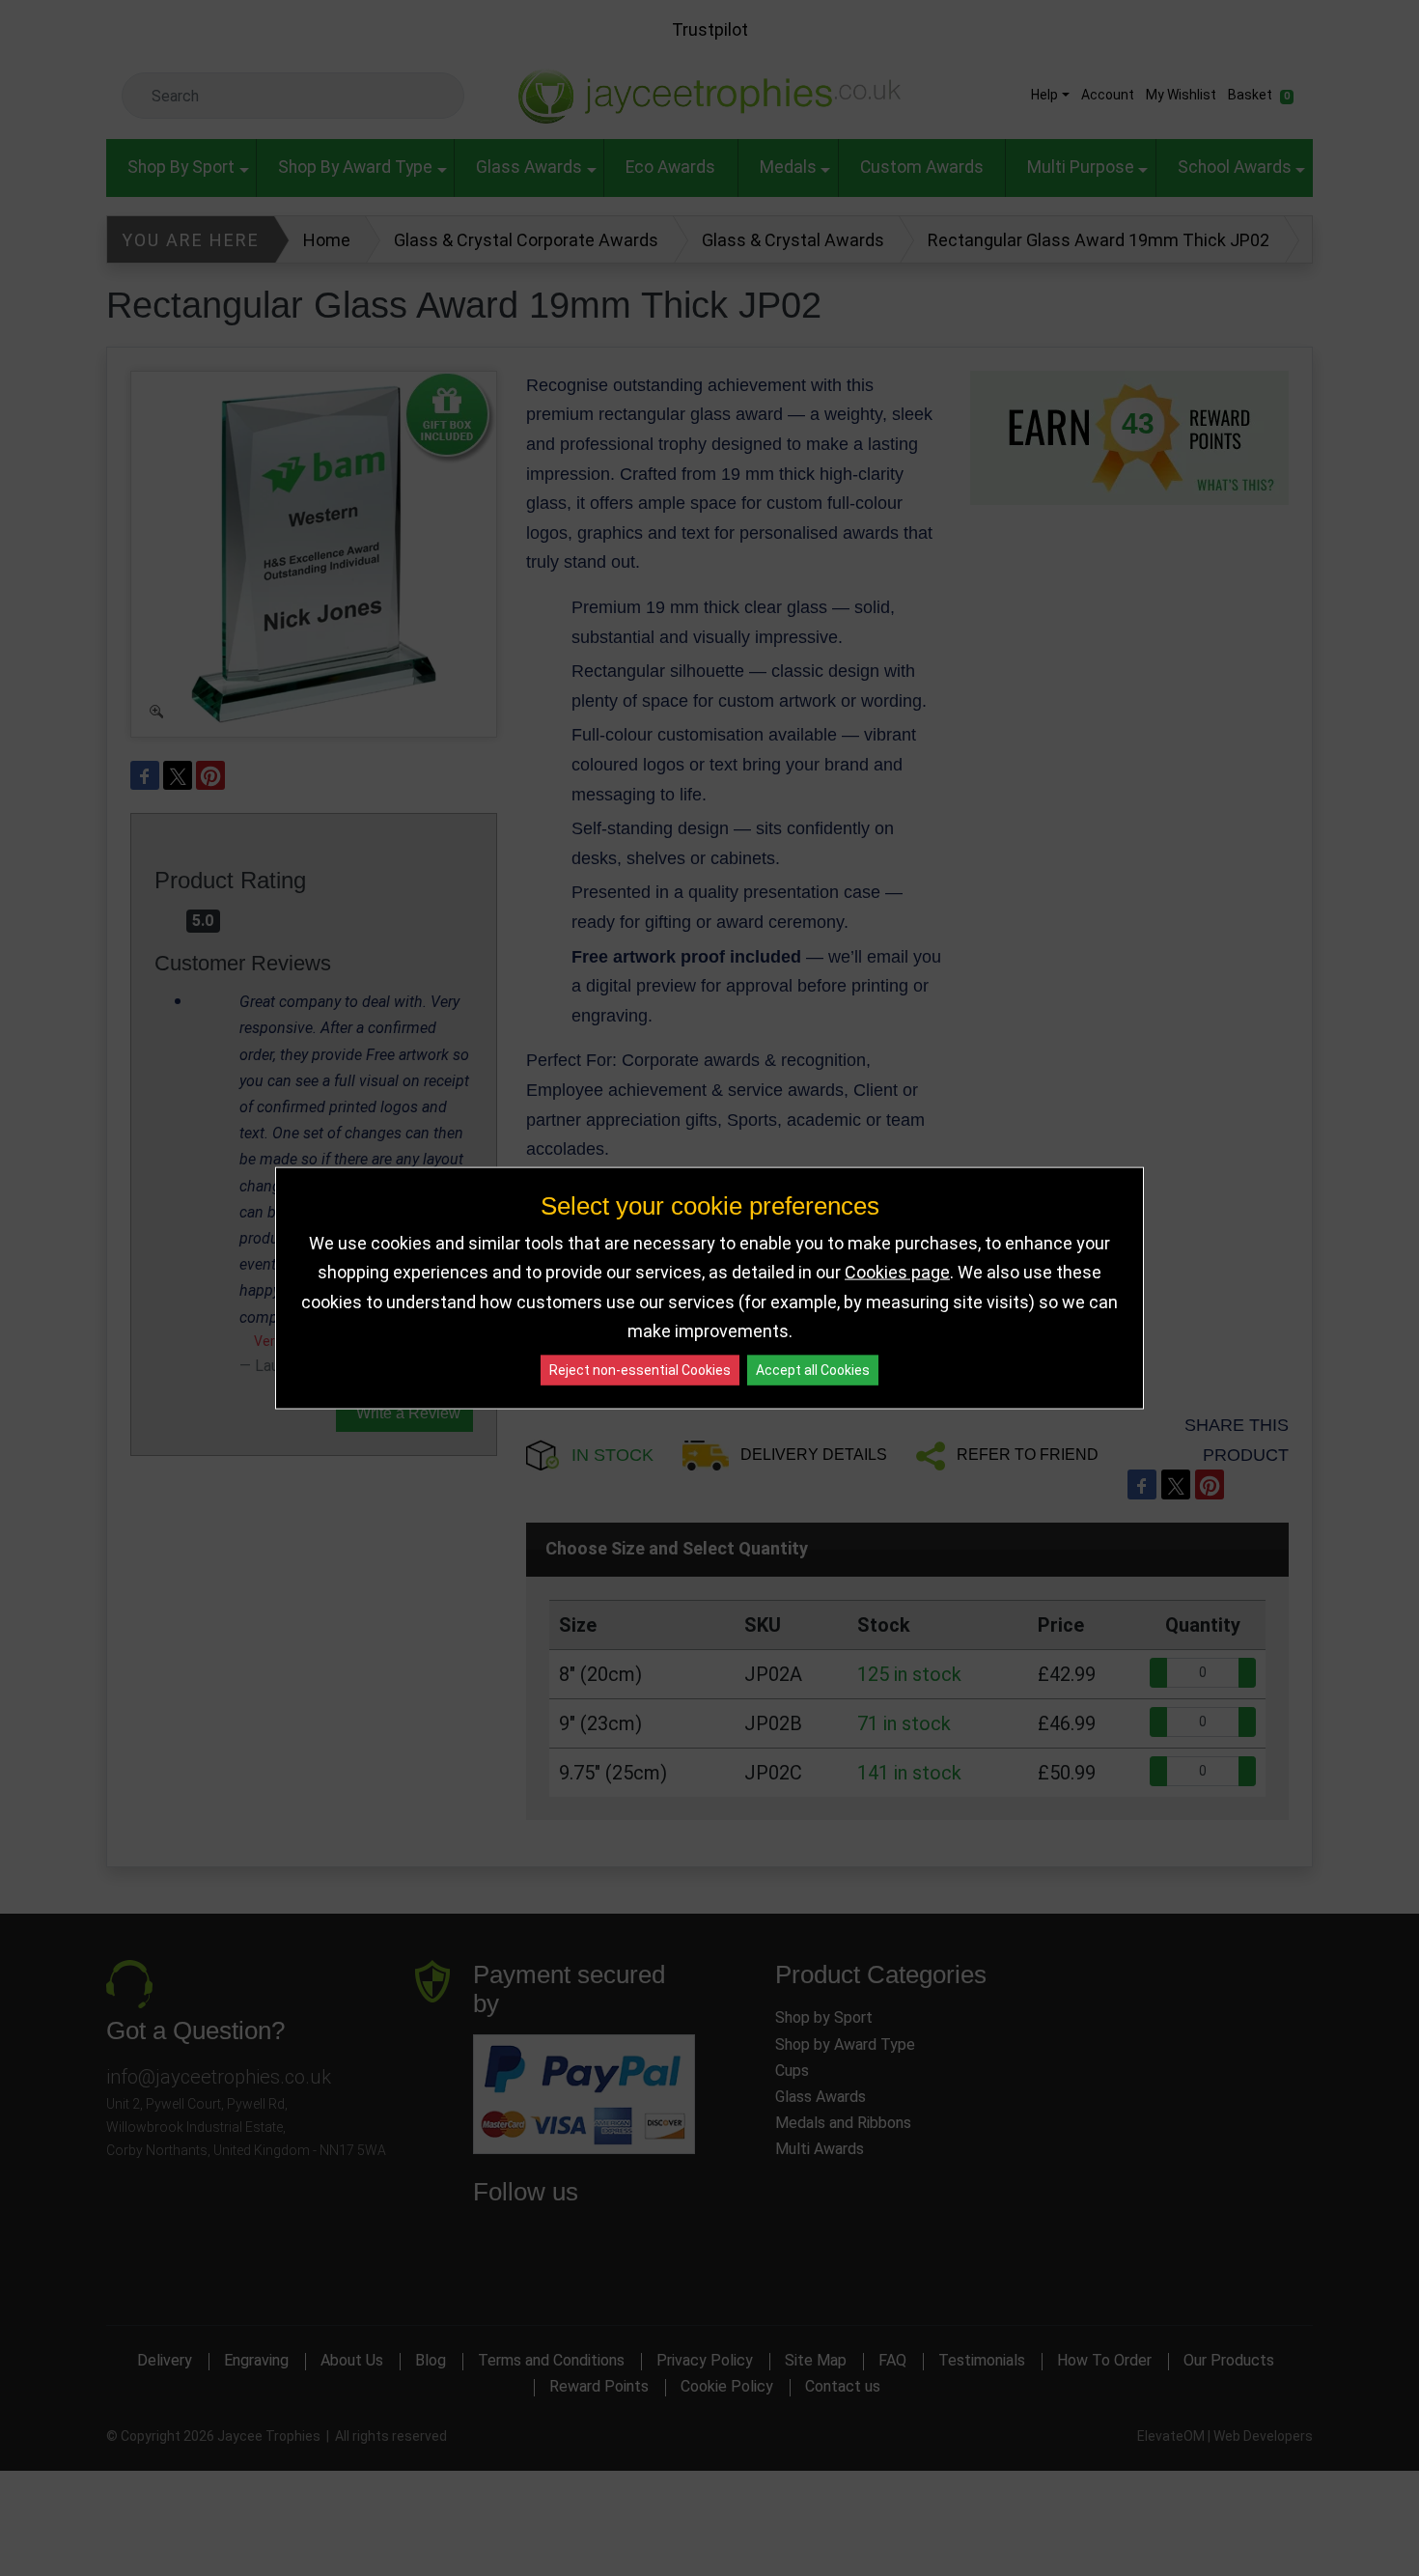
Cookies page (897, 1272)
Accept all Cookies (813, 1369)
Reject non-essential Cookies (640, 1369)
